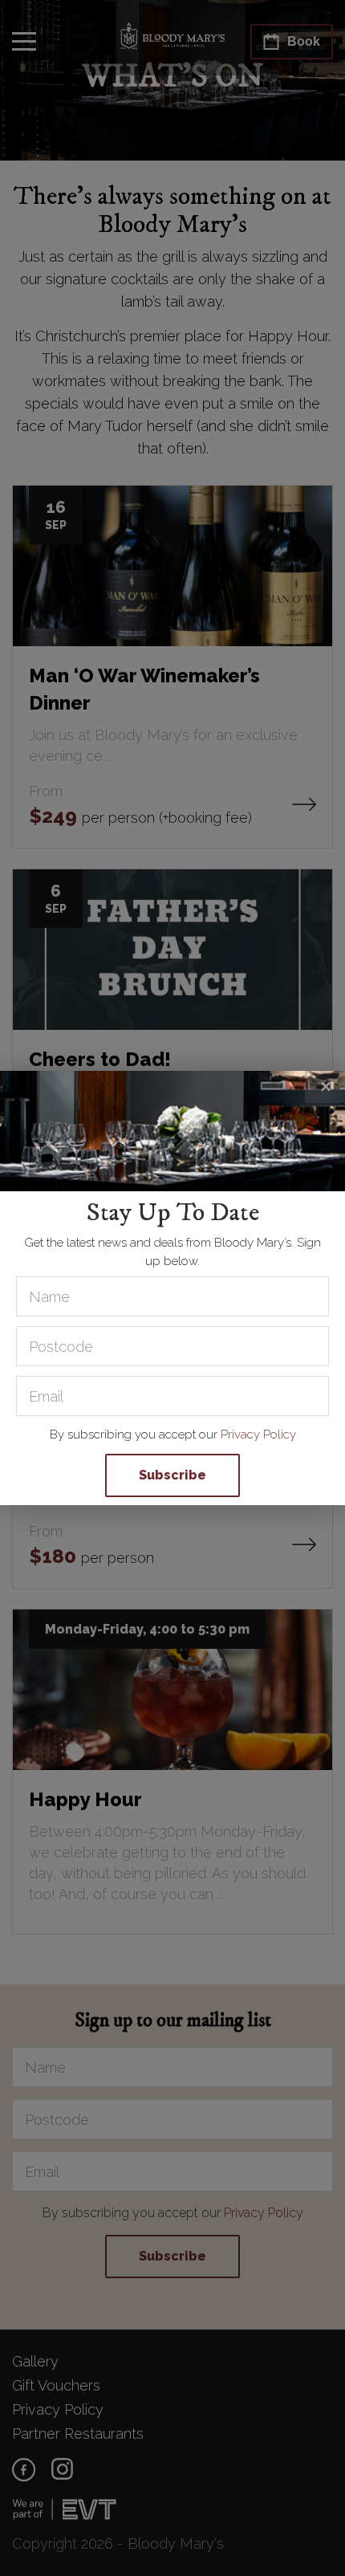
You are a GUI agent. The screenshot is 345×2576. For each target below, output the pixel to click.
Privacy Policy (258, 1435)
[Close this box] (325, 1087)
